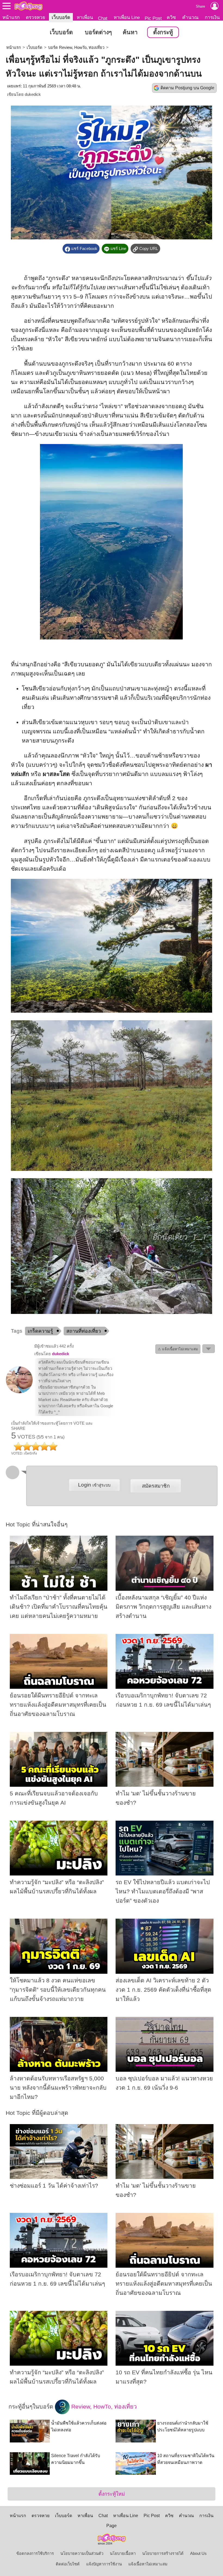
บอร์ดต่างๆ (98, 32)
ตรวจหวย (35, 17)
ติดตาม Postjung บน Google (187, 88)
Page (112, 2526)
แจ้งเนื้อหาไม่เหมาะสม (148, 2564)
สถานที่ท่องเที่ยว (84, 1331)
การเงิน (212, 17)
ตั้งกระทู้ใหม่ (112, 2494)
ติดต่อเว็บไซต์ (68, 2564)
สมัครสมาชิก (156, 1486)
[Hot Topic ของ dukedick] (19, 1392)
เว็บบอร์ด (61, 17)
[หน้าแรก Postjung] (28, 6)
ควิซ (171, 17)
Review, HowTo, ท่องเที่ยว (103, 2407)
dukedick (33, 94)
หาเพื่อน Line (127, 17)
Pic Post (153, 18)
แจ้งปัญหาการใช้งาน (104, 2564)
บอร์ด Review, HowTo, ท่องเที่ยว (76, 47)
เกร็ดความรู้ (40, 1331)
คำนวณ (190, 17)
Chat (103, 18)
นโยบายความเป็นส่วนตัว (82, 2553)
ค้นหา (130, 32)
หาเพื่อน (85, 17)
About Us (198, 2553)
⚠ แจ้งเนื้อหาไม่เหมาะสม (178, 1349)
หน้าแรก (11, 17)
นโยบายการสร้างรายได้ (163, 2553)
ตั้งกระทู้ (163, 32)
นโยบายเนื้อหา (123, 2553)
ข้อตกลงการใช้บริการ (35, 2553)
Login (94, 1485)
